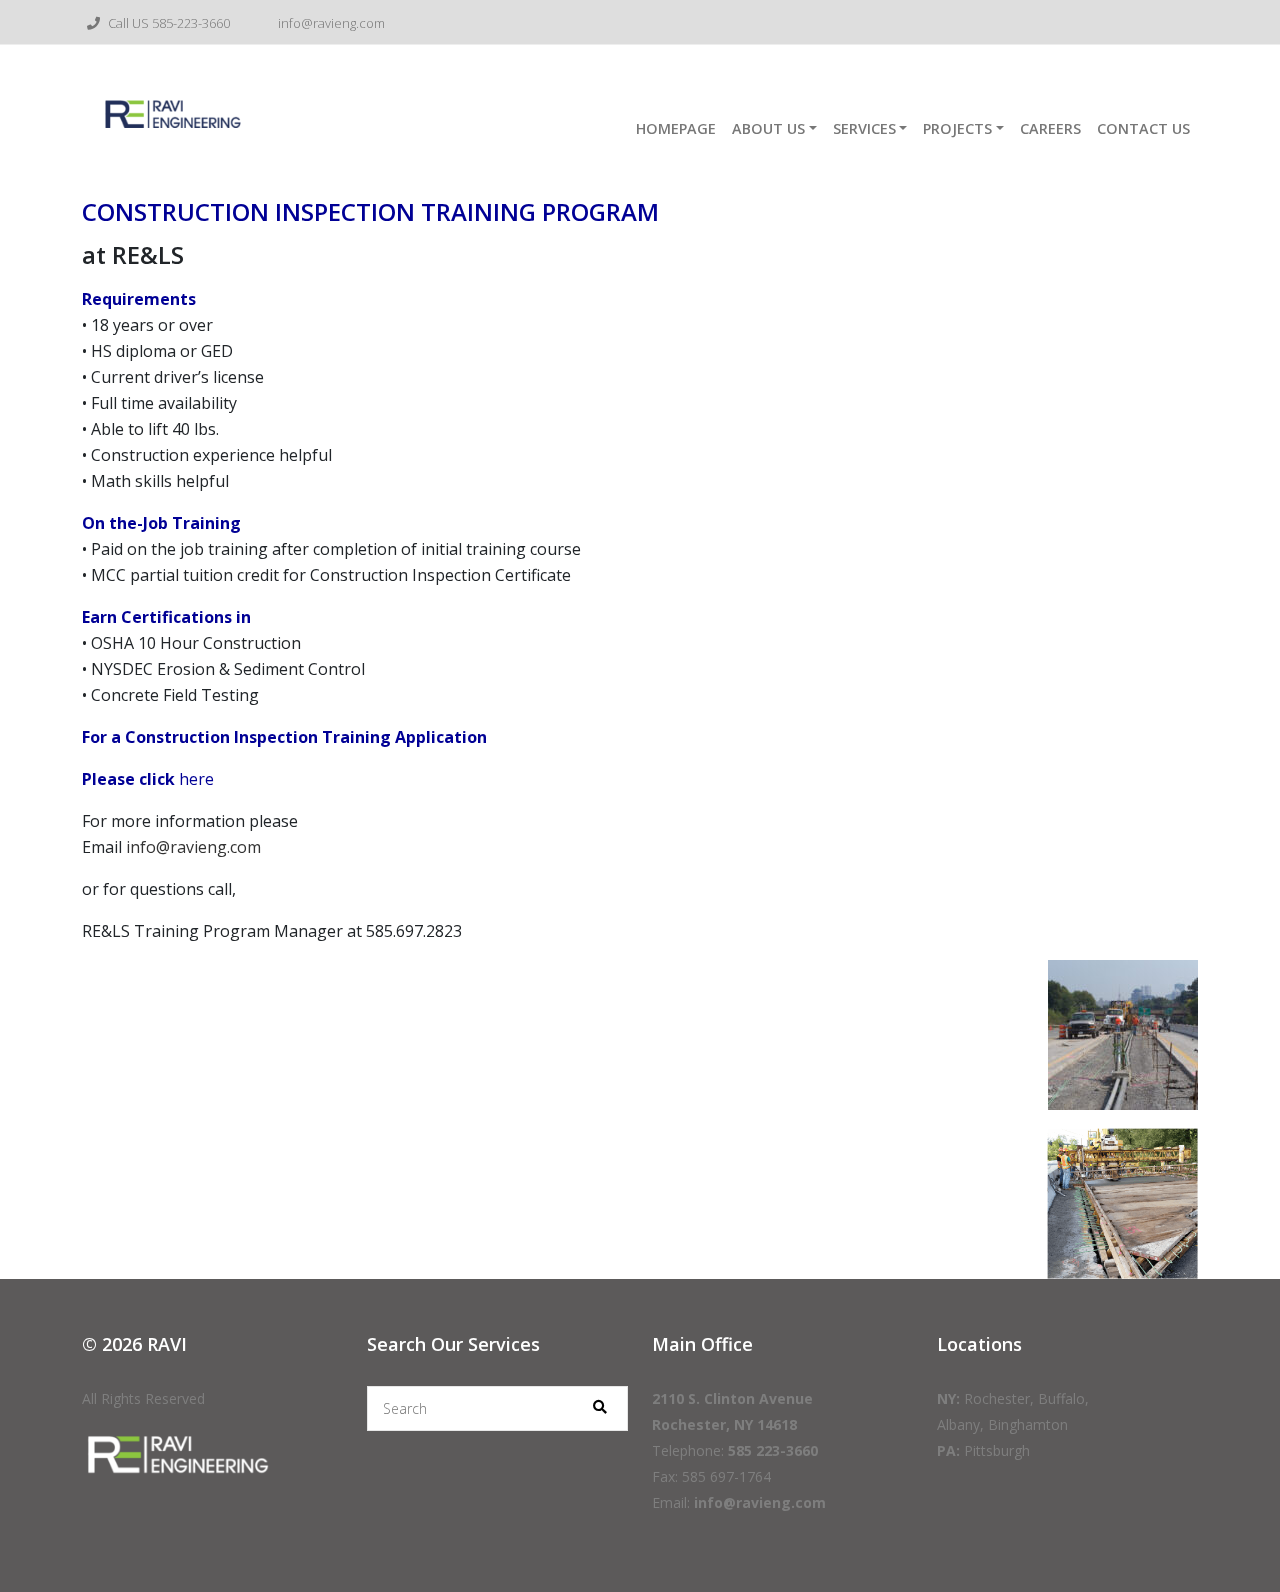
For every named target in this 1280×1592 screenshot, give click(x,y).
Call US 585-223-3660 (167, 23)
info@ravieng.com (330, 23)
